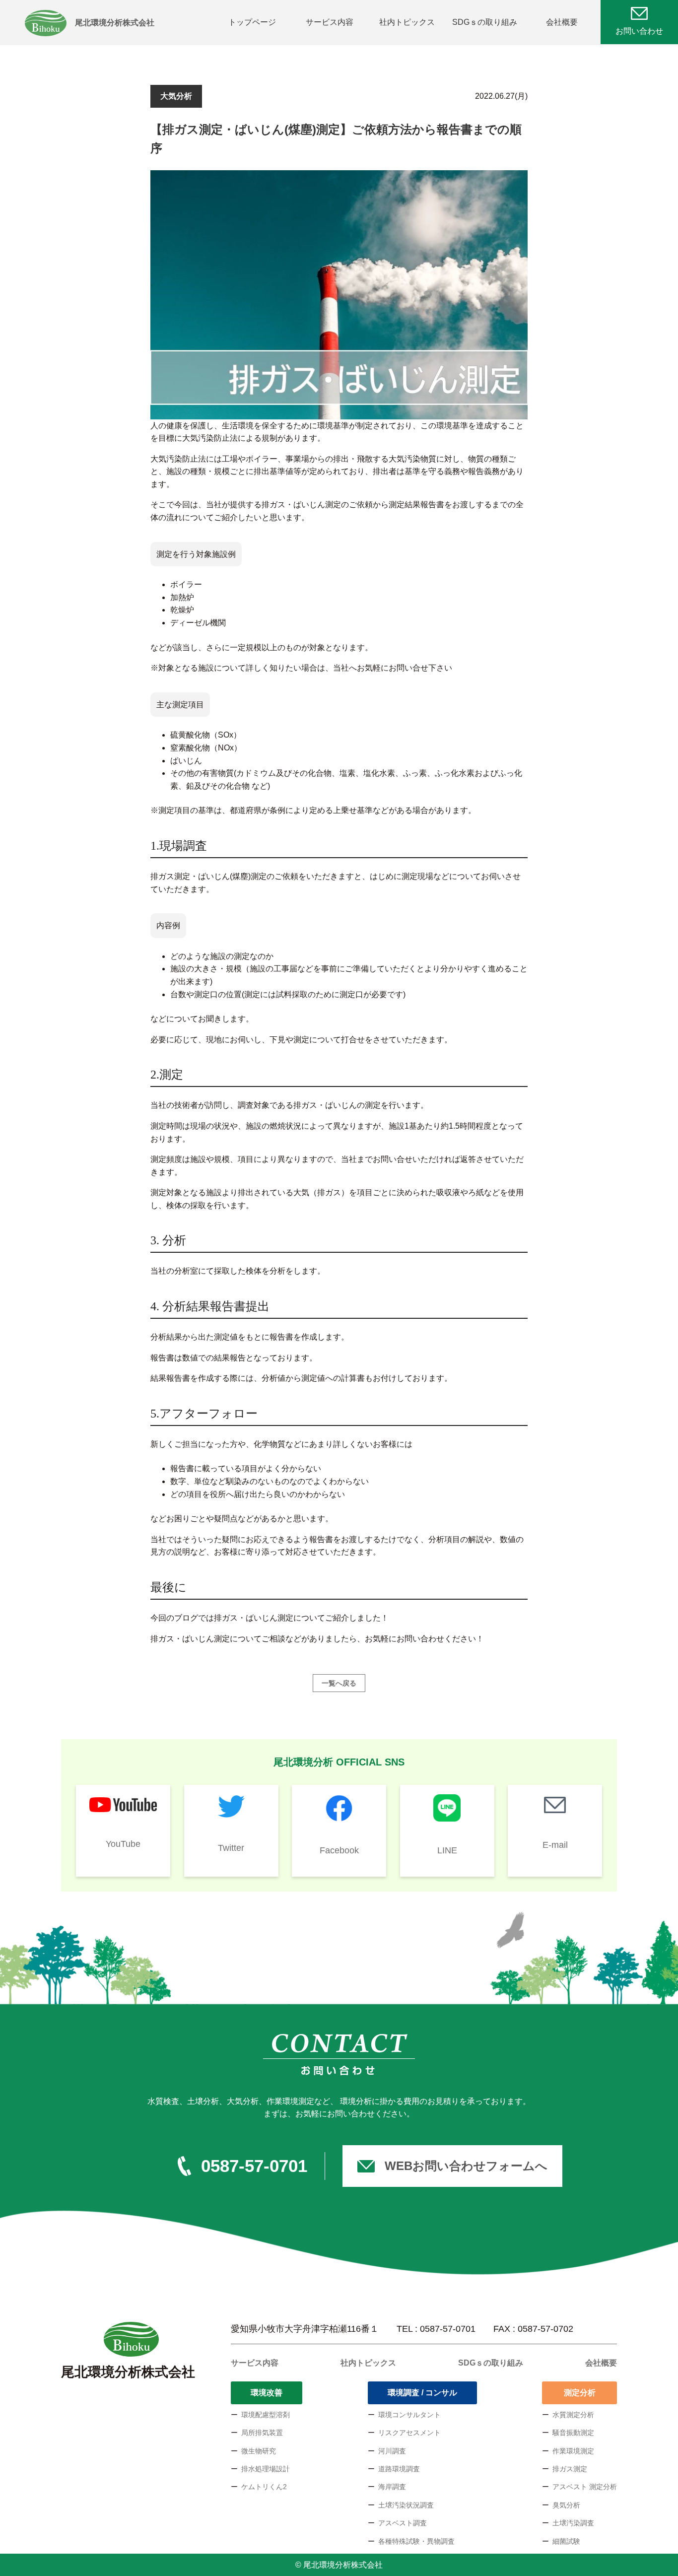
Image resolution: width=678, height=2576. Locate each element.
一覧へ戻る (339, 1683)
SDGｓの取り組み (485, 22)
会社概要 (562, 22)
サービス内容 (330, 22)
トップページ (252, 22)
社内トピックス (407, 22)
